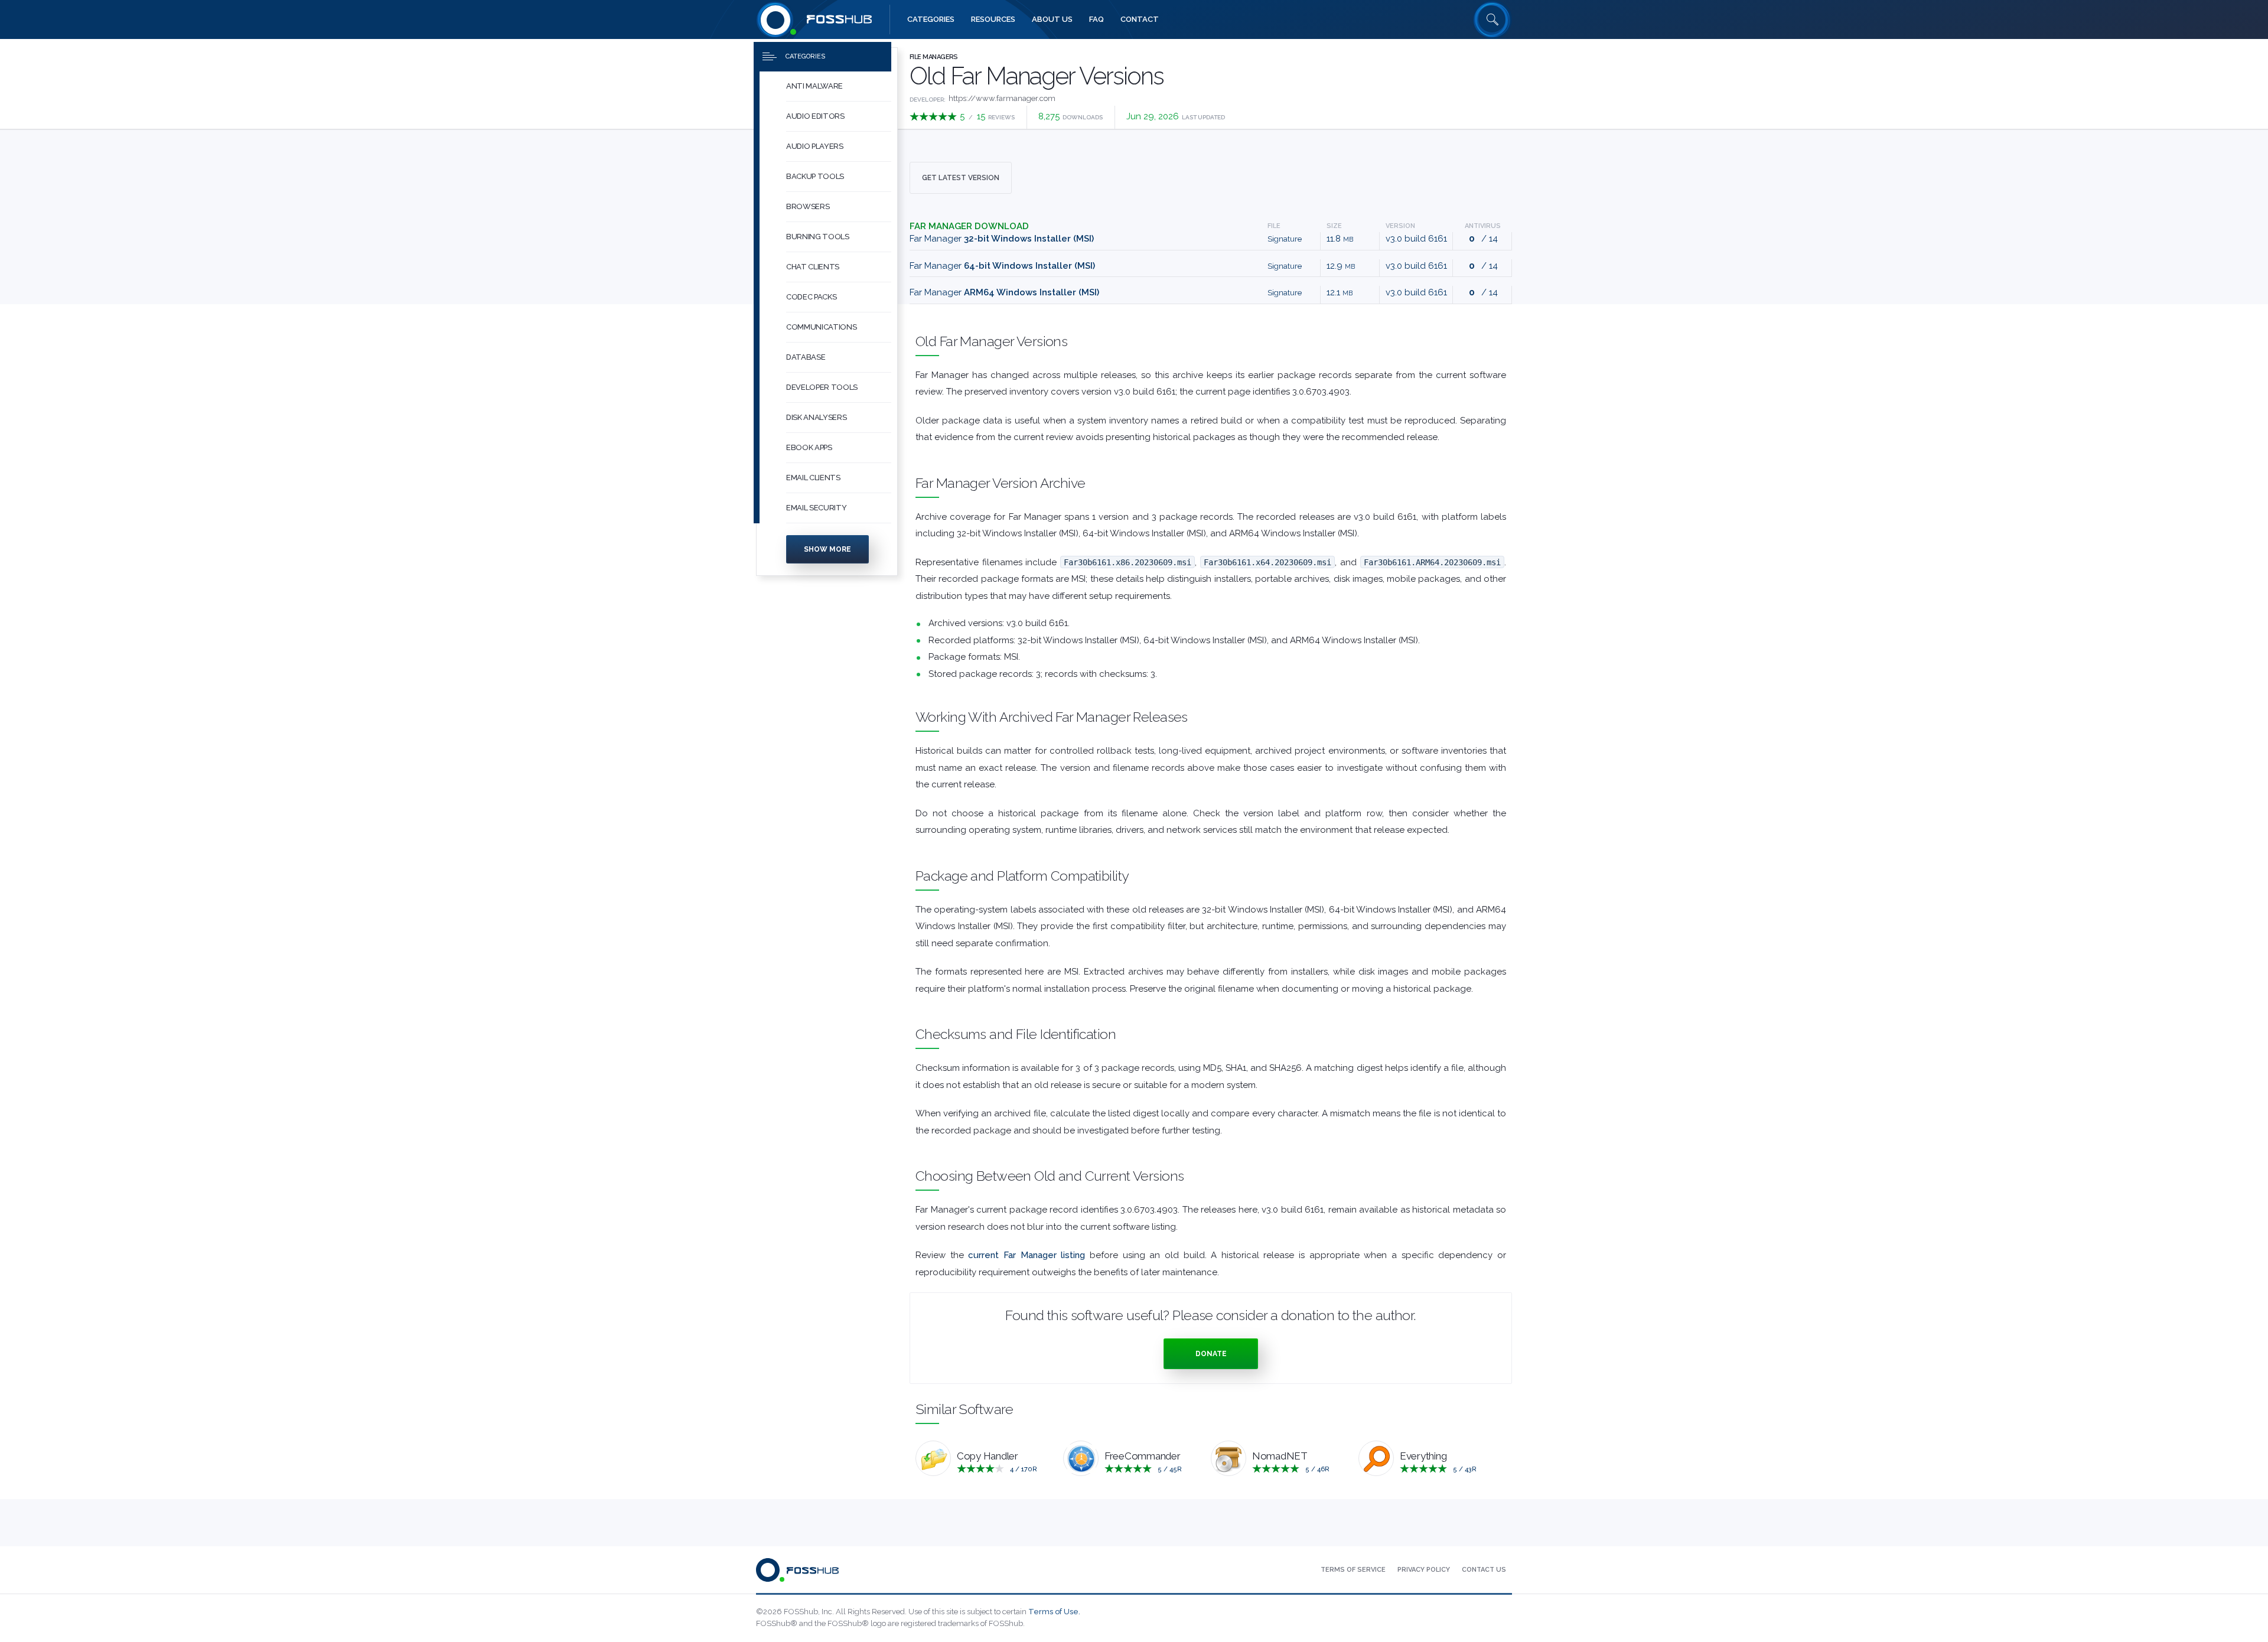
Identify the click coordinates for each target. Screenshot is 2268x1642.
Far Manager (1002, 239)
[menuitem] (827, 87)
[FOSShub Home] (775, 19)
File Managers (934, 57)
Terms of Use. (1054, 1612)
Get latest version (961, 178)
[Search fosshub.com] (1493, 19)
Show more (827, 549)
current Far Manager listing (1027, 1255)
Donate (1211, 1354)
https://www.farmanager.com (1002, 98)
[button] (839, 87)
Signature (1285, 239)
